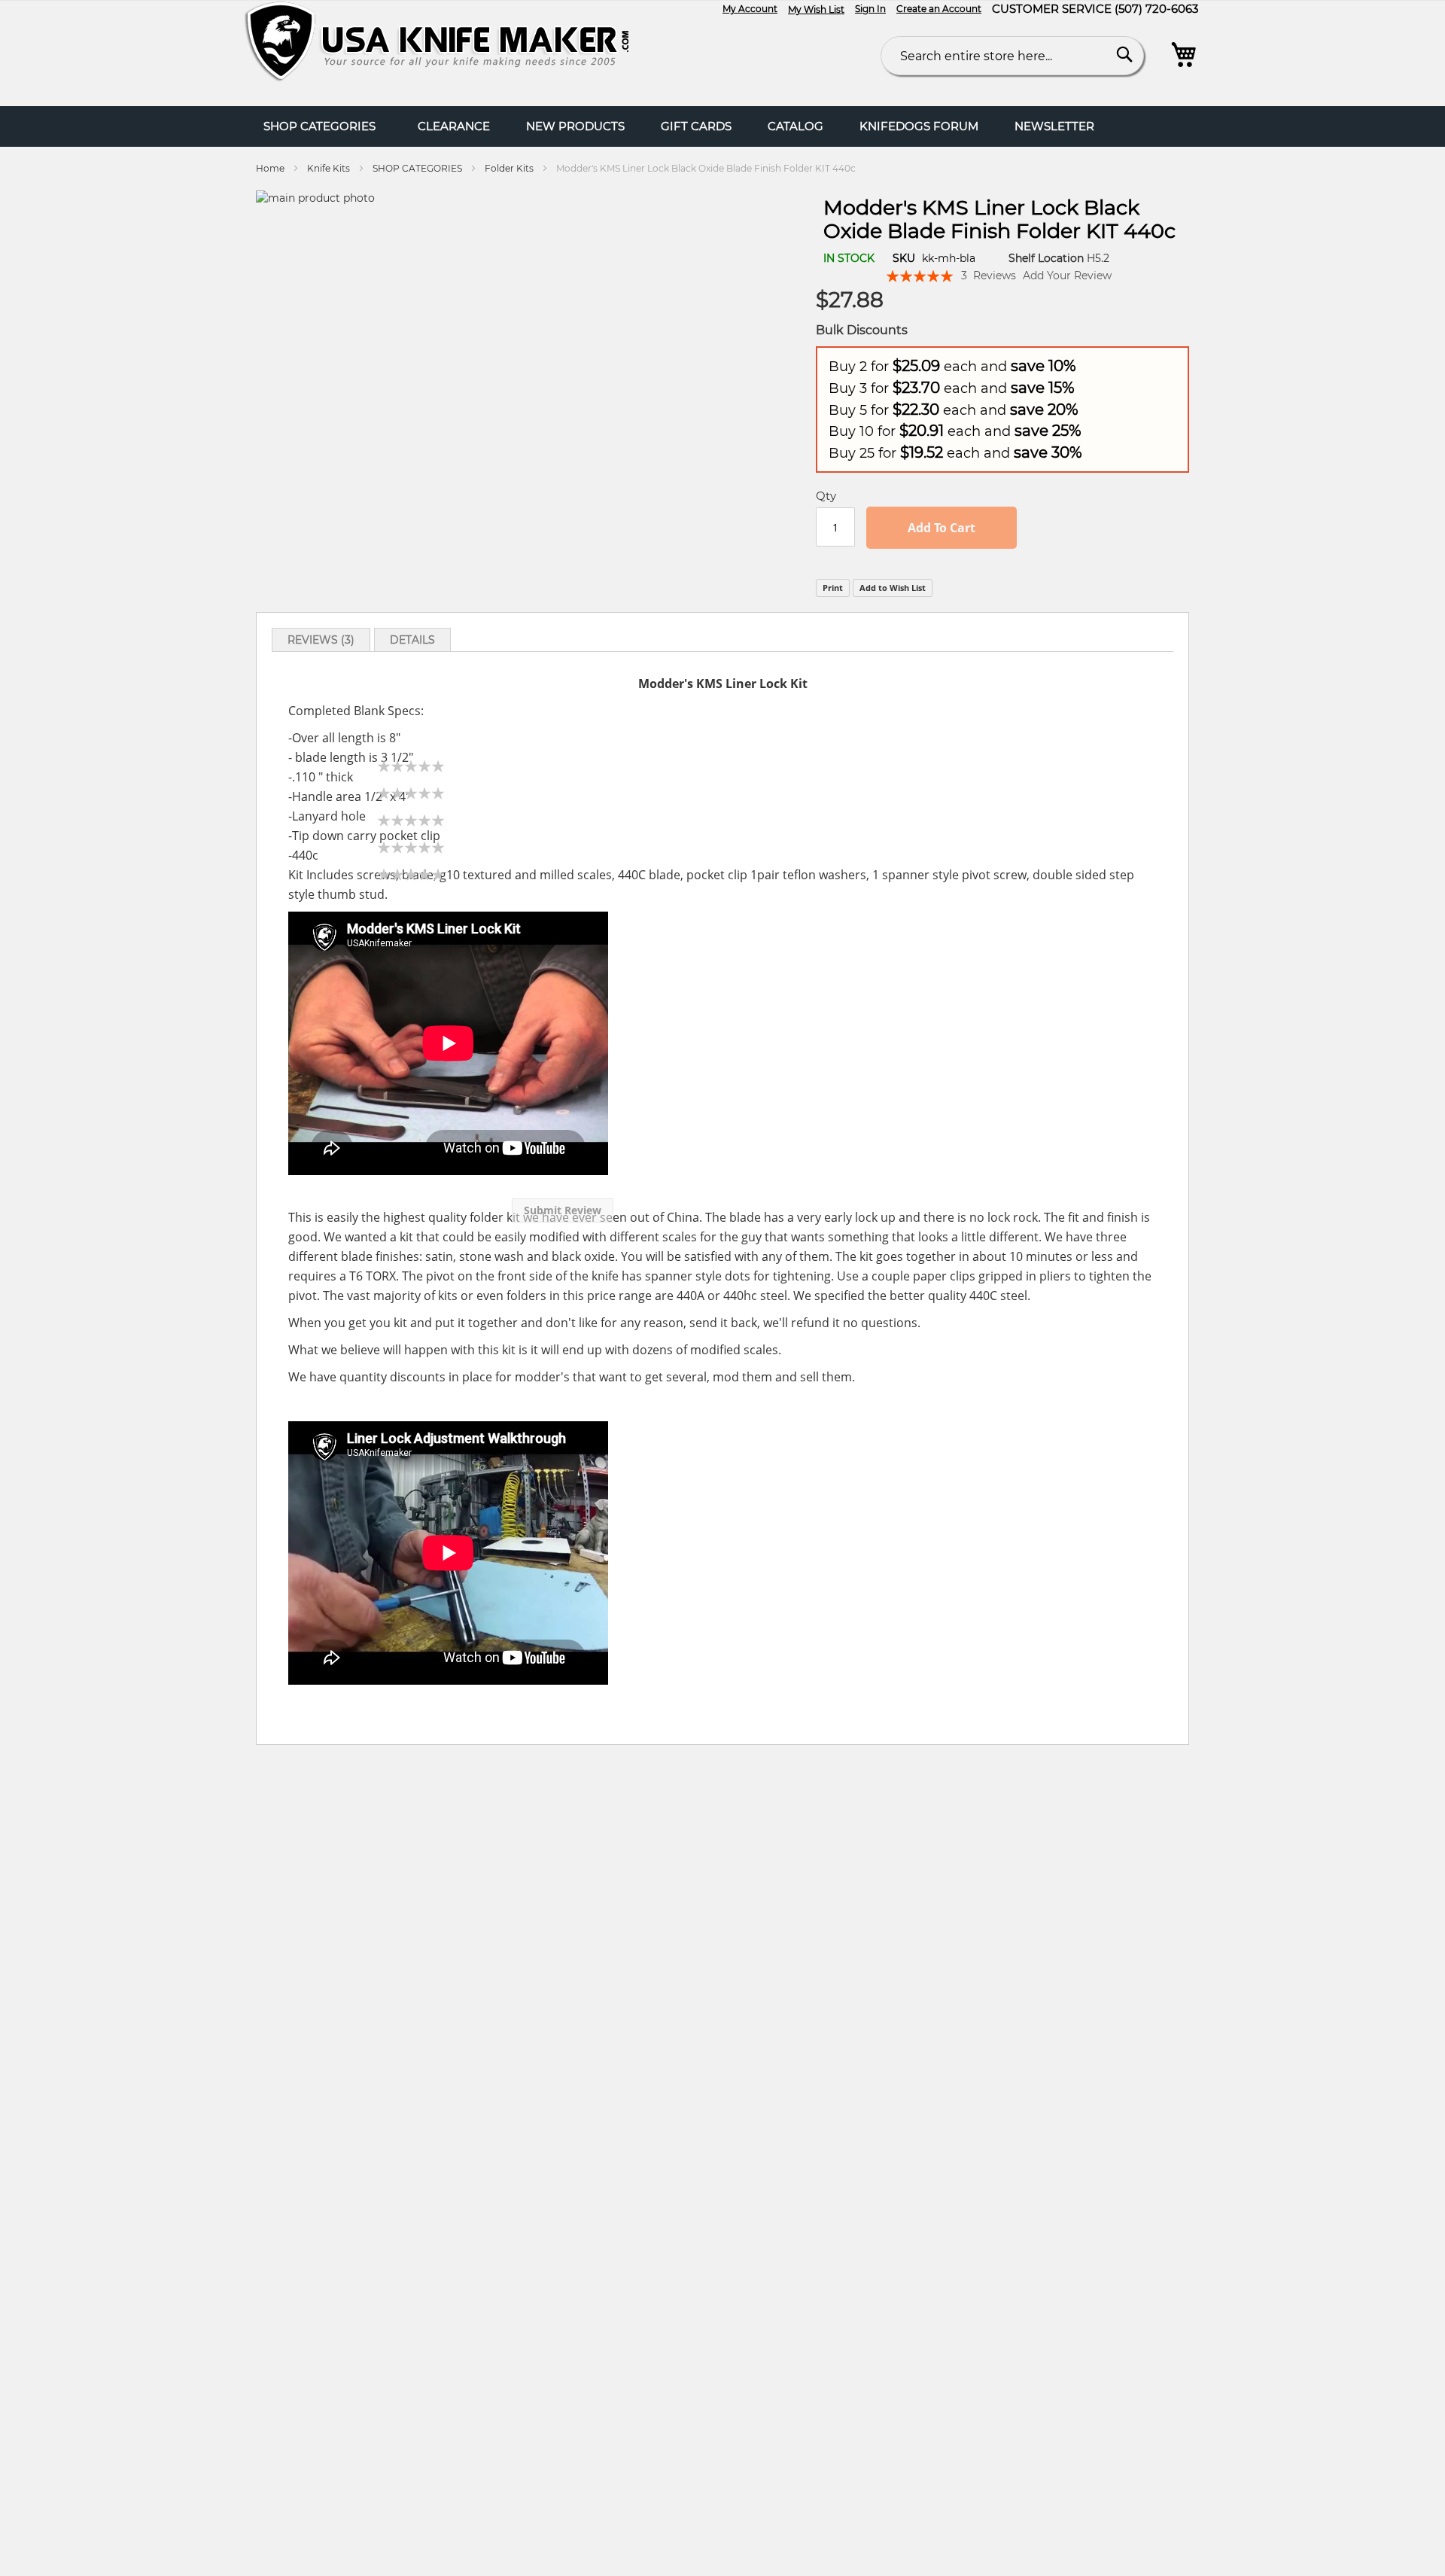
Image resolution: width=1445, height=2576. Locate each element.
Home (270, 168)
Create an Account (939, 9)
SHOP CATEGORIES (417, 168)
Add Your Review (1067, 276)
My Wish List (816, 9)
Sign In (870, 9)
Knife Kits (329, 168)
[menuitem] (454, 126)
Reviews (319, 640)
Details (412, 640)
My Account (750, 9)
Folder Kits (509, 168)
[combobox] (1012, 56)
